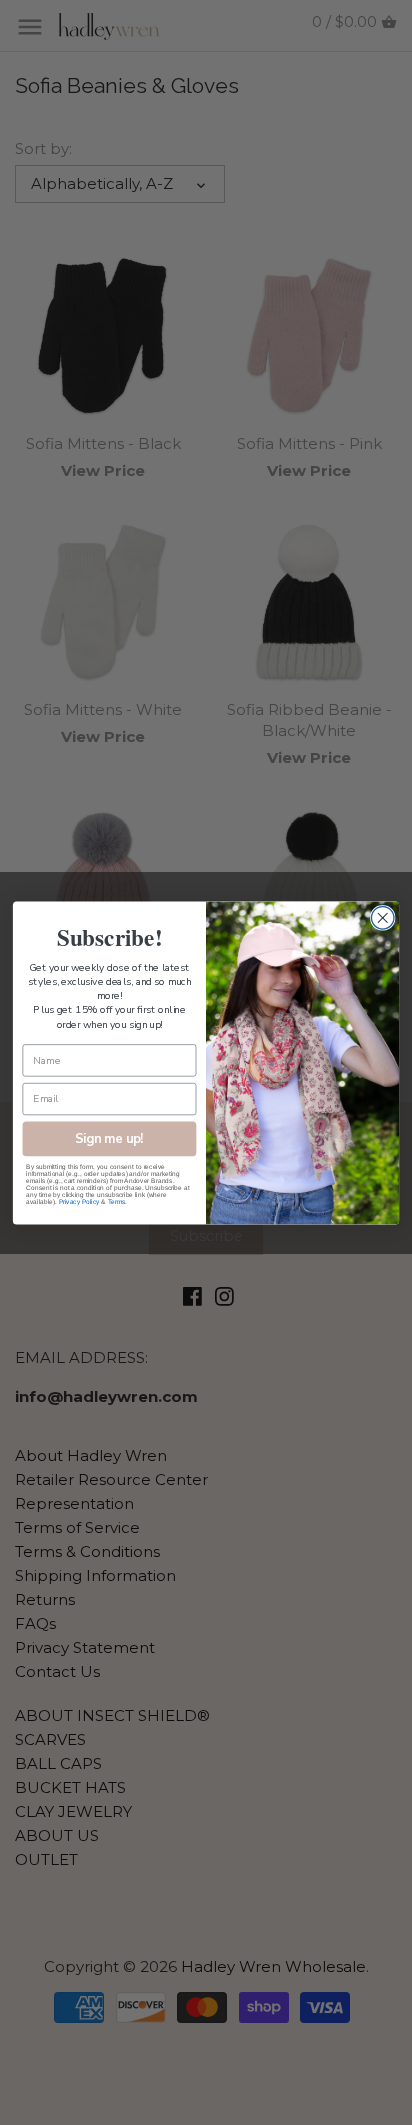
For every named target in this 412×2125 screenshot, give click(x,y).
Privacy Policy (79, 1201)
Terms (116, 1201)
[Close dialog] (382, 917)
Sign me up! (109, 1137)
